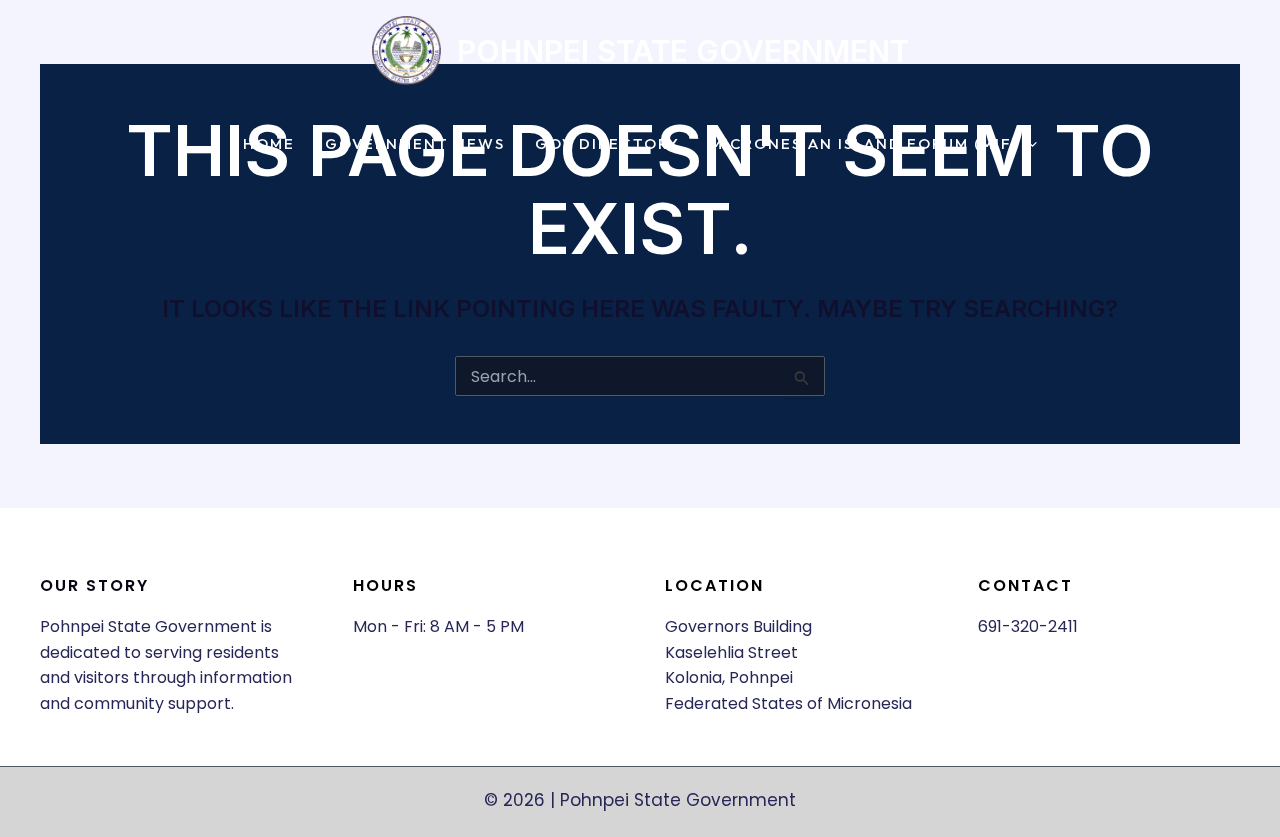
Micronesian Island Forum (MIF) (864, 144)
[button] (1027, 144)
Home (269, 144)
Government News (415, 144)
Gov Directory (607, 144)
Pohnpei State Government (683, 51)
